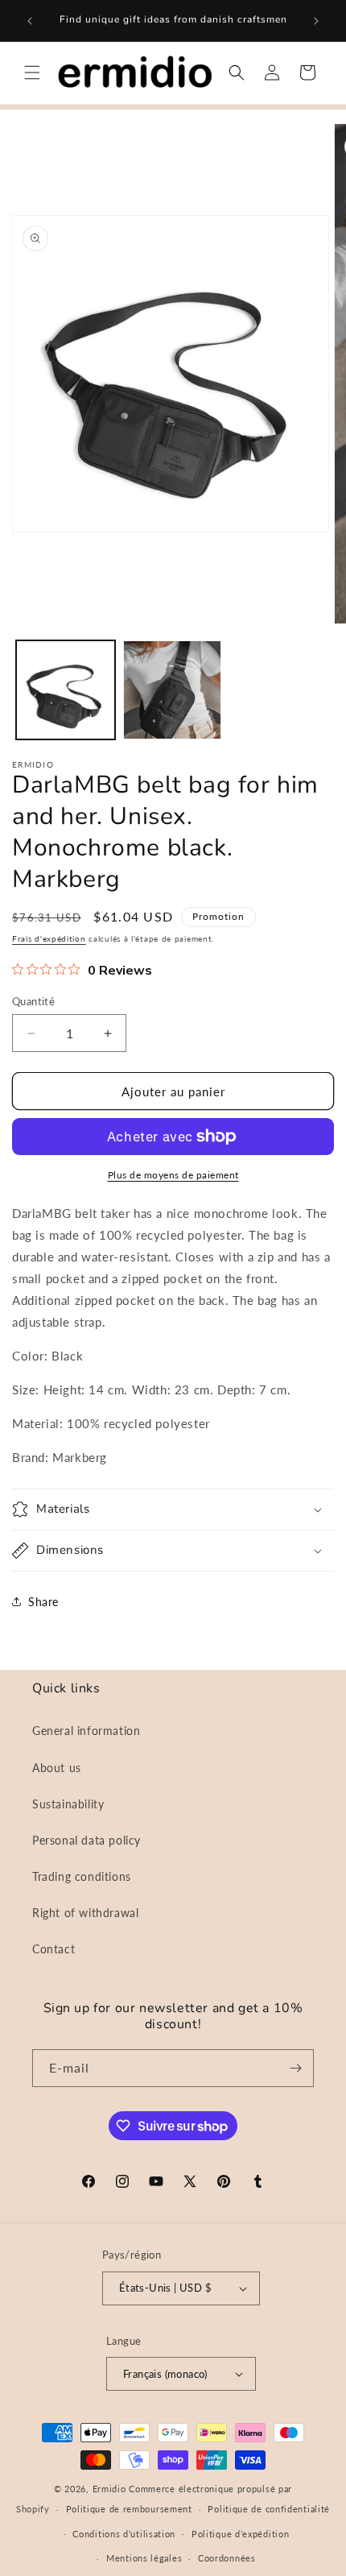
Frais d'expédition (49, 938)
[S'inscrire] (295, 2068)
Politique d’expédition (240, 2534)
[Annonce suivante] (316, 21)
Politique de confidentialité (269, 2509)
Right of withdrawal (85, 1913)
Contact (54, 1949)
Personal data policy (86, 1840)
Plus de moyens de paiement (173, 1175)
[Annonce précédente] (30, 21)
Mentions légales (144, 2558)
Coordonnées (227, 2558)
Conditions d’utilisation (124, 2534)
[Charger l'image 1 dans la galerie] (66, 690)
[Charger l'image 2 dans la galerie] (173, 690)
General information (86, 1731)
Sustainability (68, 1804)
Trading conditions (82, 1876)
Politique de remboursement (129, 2509)
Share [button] (43, 1602)
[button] (32, 72)
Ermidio (109, 2489)
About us (57, 1768)
